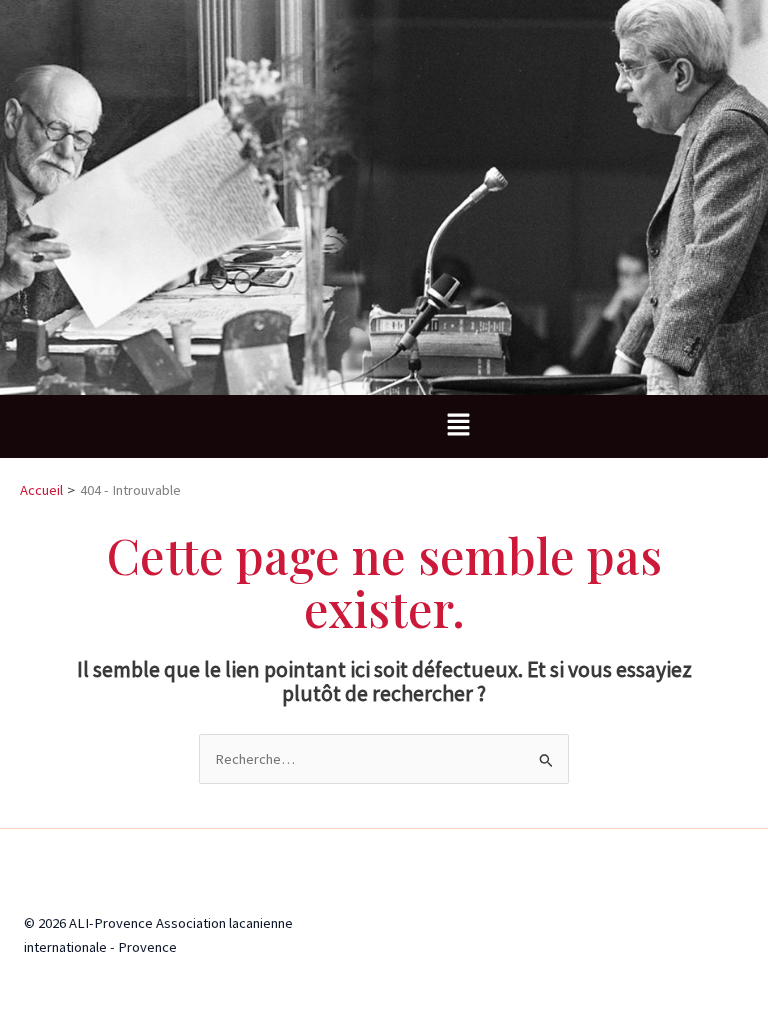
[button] (458, 426)
